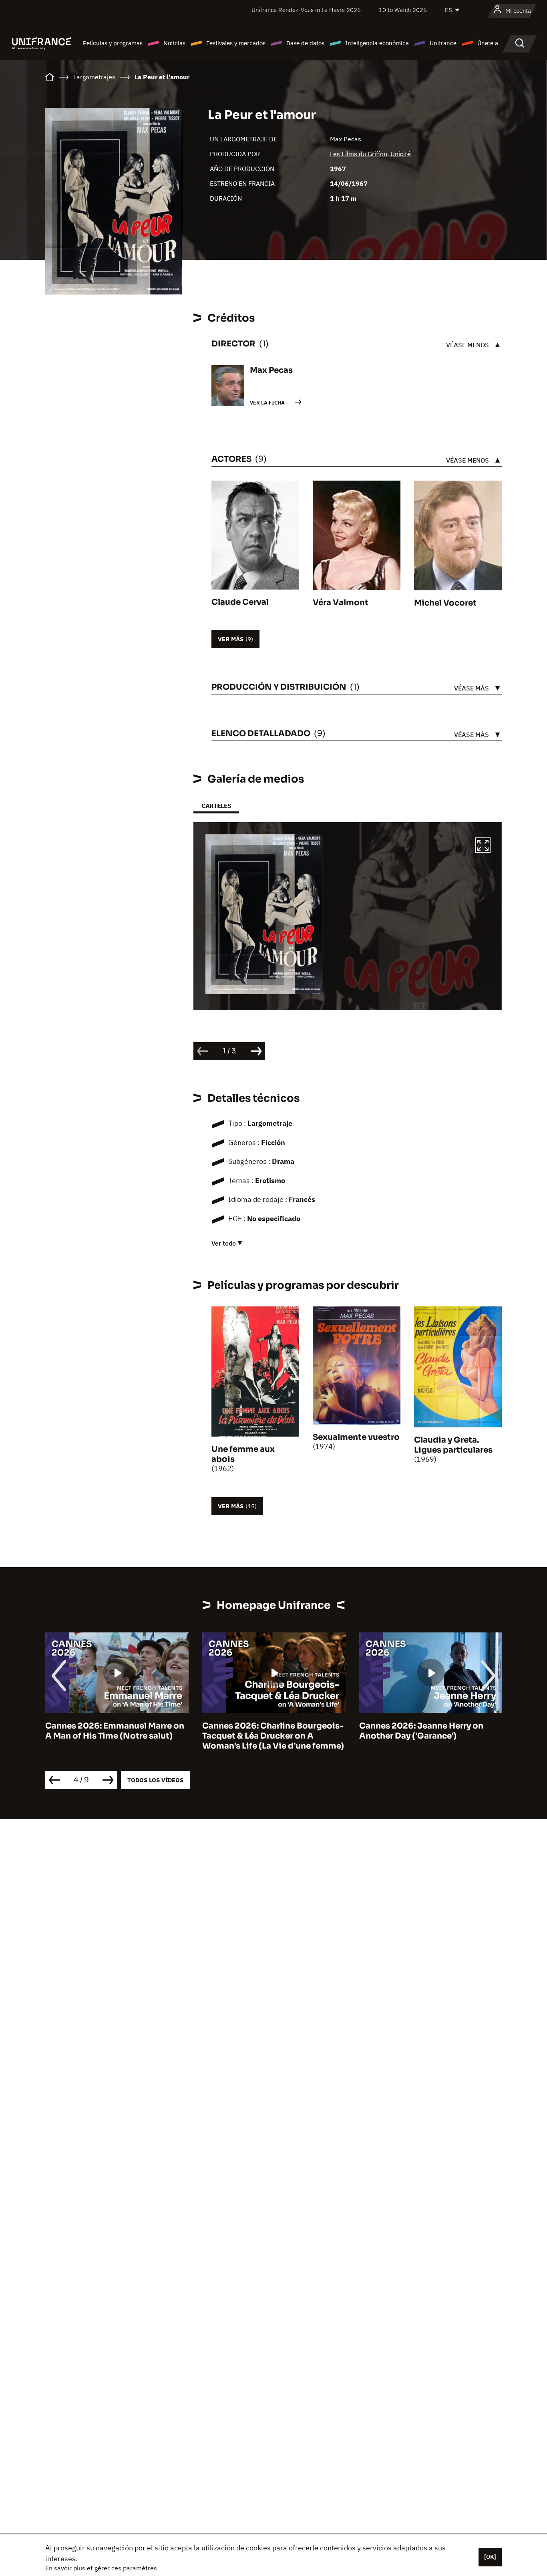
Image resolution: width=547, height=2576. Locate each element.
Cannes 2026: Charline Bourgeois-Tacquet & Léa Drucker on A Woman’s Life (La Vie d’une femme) (116, 1736)
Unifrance (443, 43)
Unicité (401, 154)
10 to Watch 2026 (403, 10)
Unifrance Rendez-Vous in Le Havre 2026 (306, 10)
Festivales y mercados (236, 43)
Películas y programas (113, 43)
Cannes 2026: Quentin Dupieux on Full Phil (429, 1731)
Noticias (174, 43)
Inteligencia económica (377, 43)
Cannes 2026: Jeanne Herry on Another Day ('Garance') (264, 1731)
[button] (483, 846)
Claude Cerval (240, 602)
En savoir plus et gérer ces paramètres (101, 2568)
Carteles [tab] (216, 806)
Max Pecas (346, 139)
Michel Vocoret (445, 603)
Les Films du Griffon (359, 154)
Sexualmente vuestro (356, 1437)
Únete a (488, 43)
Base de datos (305, 43)
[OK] (490, 2557)
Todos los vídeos (155, 1780)
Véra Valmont (341, 603)
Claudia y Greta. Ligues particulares (453, 1445)
